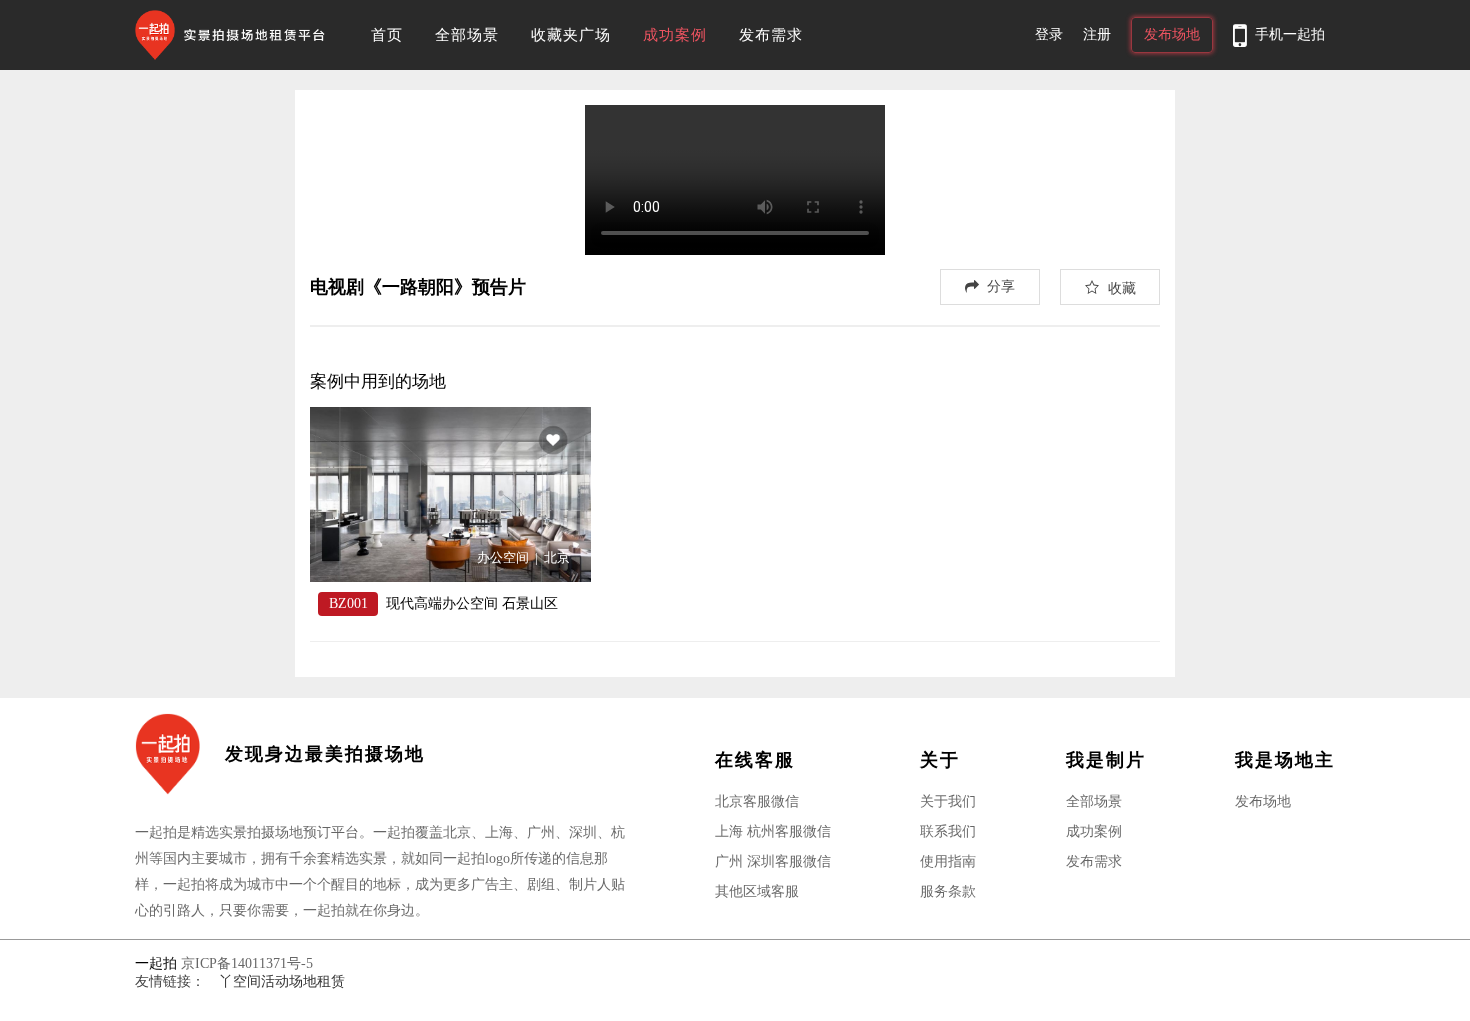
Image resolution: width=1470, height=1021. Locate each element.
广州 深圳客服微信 (773, 861)
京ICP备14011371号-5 (247, 963)
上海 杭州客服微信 (773, 831)
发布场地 (1263, 801)
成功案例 (675, 35)
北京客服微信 (757, 801)
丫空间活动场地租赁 (282, 981)
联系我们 (948, 831)
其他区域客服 (757, 891)
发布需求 (771, 35)
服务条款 (948, 891)
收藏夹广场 (571, 35)
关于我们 (948, 801)
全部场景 (467, 35)
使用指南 (948, 861)
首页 (387, 35)
